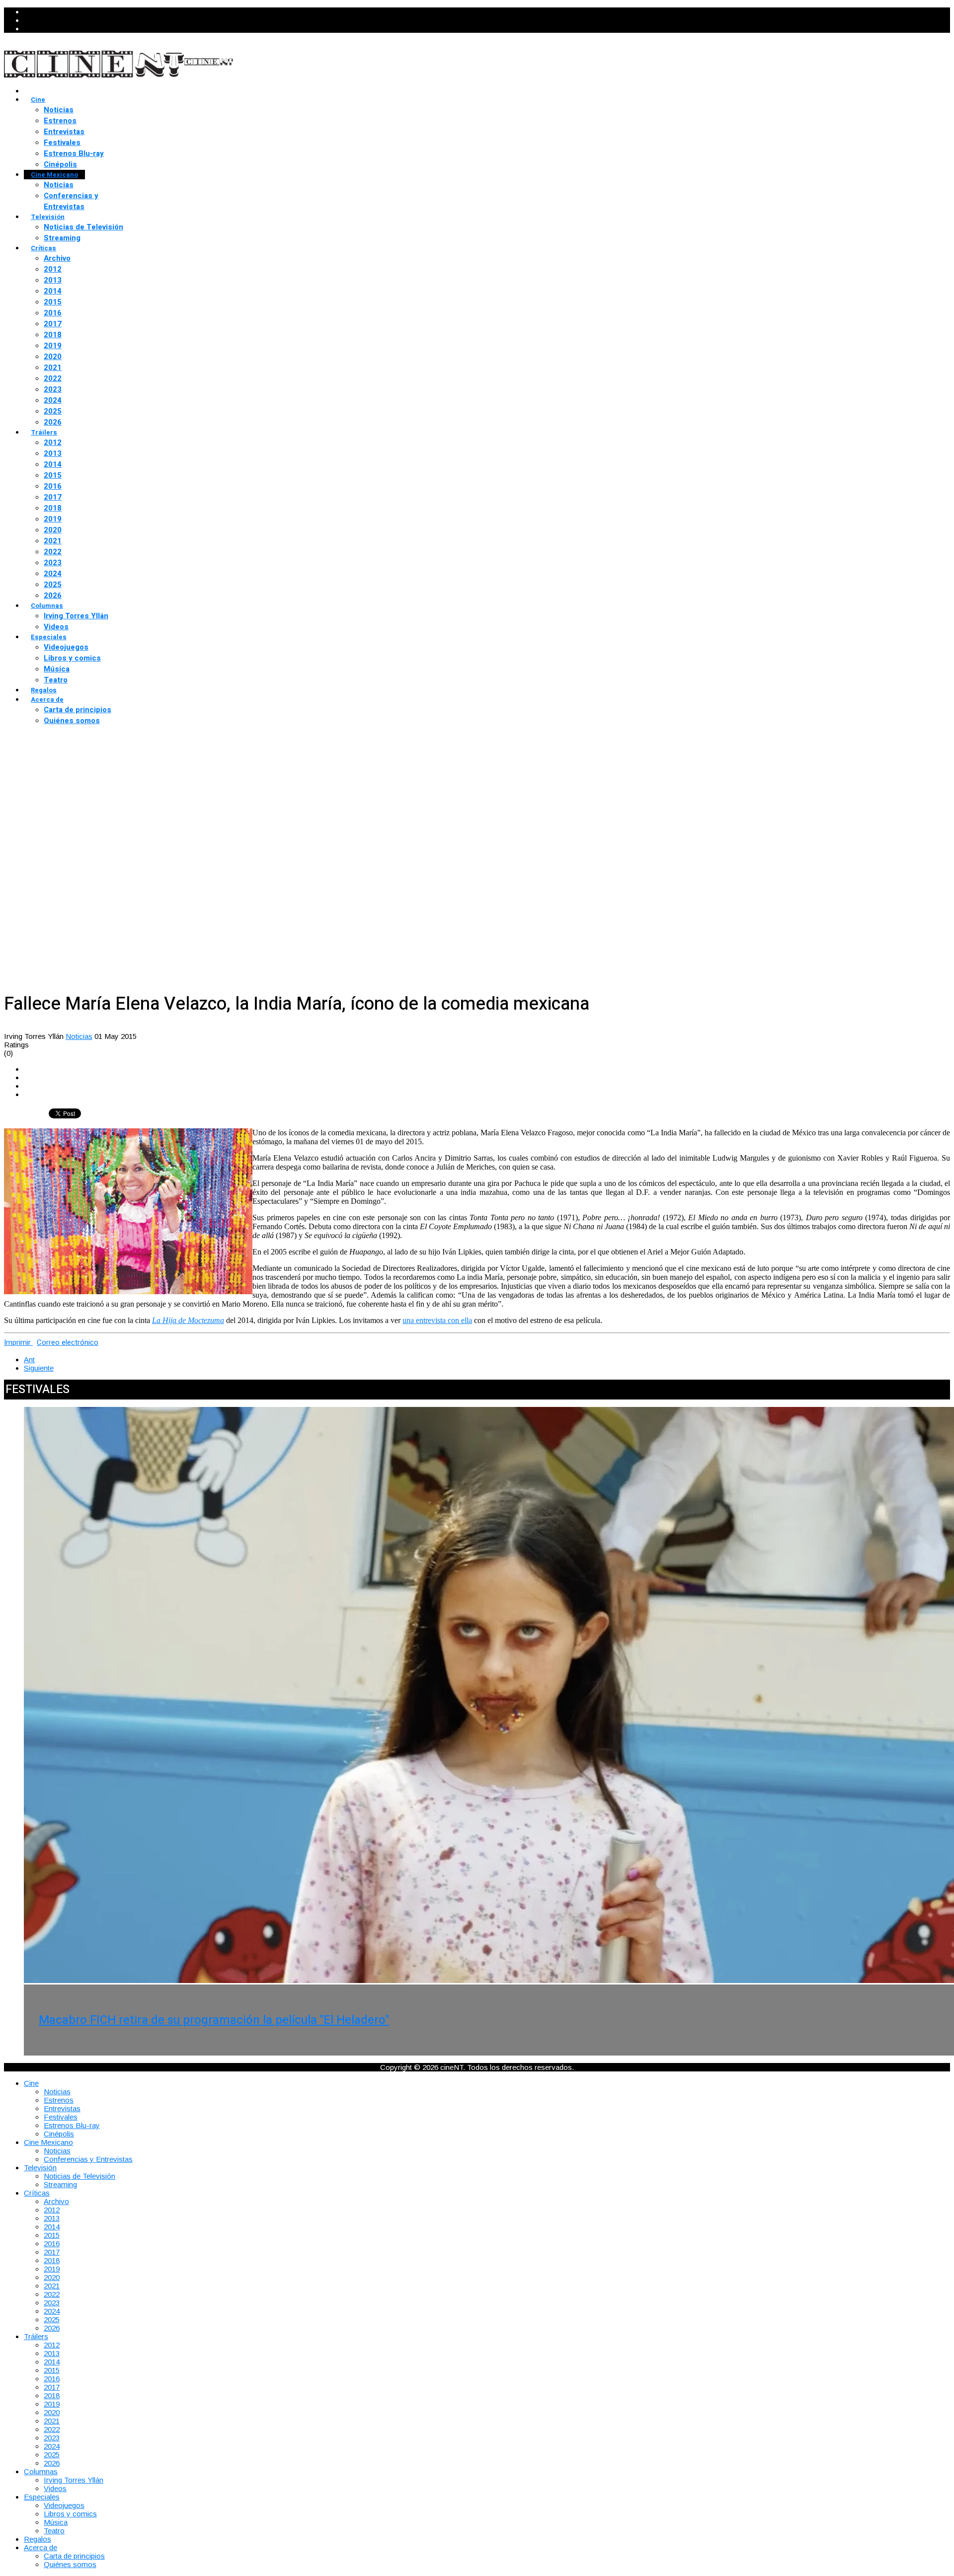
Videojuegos (66, 647)
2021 (53, 368)
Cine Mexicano (54, 175)
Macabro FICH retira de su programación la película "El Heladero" (214, 2020)
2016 (53, 313)
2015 (53, 302)
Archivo (57, 258)
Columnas (47, 606)
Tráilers (44, 432)
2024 (53, 400)
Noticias (59, 110)
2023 (53, 389)
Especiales (49, 637)
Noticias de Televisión (83, 227)
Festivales (62, 143)
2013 (53, 280)
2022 (53, 378)
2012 (53, 269)
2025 (53, 411)
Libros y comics (72, 658)
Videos (56, 627)
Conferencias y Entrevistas (71, 201)
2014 (53, 291)
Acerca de (47, 699)
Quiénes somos (72, 721)
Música (57, 669)
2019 (53, 346)
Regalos (44, 690)
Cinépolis (60, 164)
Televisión (48, 217)
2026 (53, 422)
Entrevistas (64, 132)
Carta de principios (78, 710)
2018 (53, 335)
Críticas (43, 248)
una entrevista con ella (437, 1320)
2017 (53, 324)
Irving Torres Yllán (76, 616)
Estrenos (60, 121)
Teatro (56, 680)
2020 (53, 357)
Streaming (62, 238)
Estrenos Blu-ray (74, 153)
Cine (38, 100)
